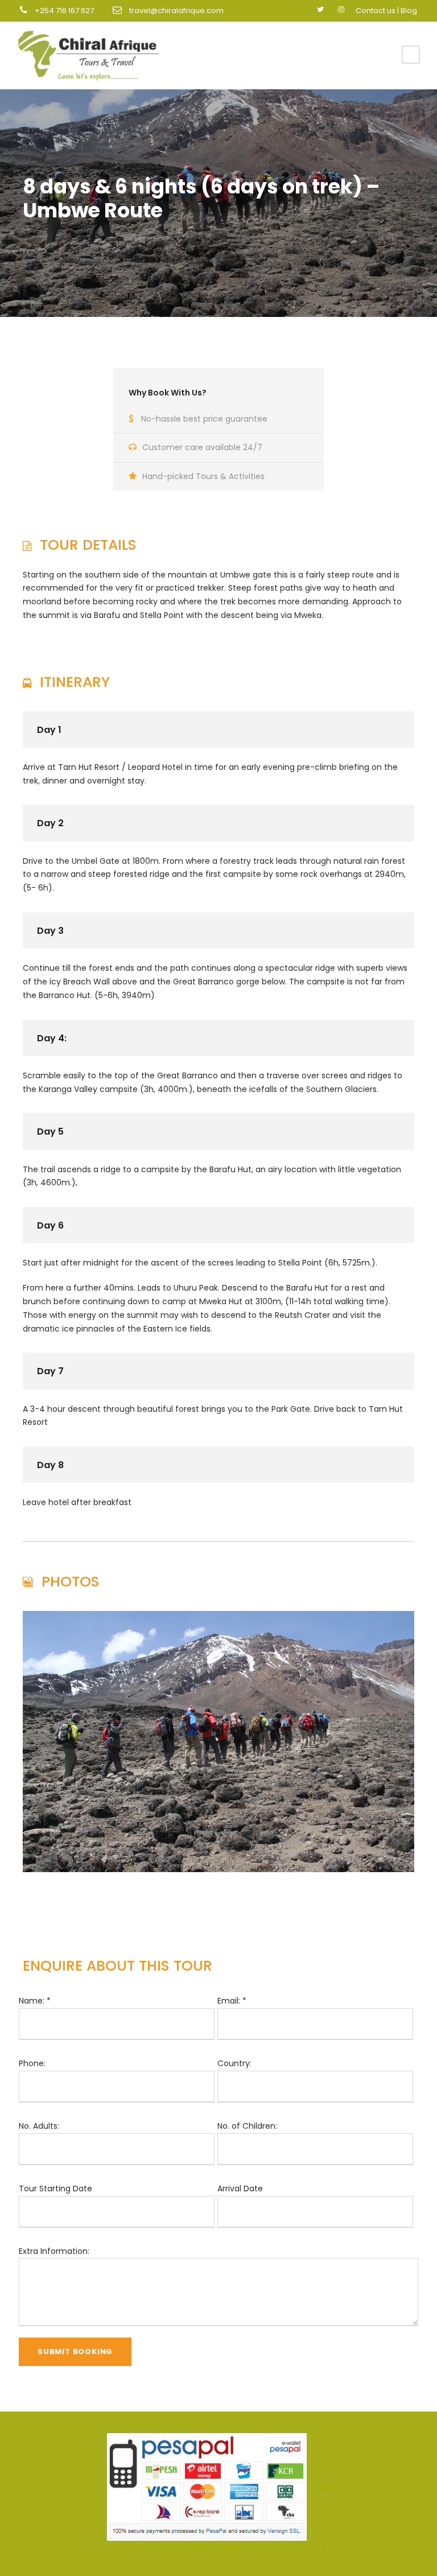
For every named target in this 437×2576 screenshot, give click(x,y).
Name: (35, 2001)
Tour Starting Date (55, 2188)
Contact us (376, 11)
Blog (409, 11)
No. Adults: (39, 2126)
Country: (234, 2063)
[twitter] (320, 9)
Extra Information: (54, 2251)
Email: (232, 2001)
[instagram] (341, 9)
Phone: (32, 2063)
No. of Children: (247, 2126)
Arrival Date (240, 2188)
